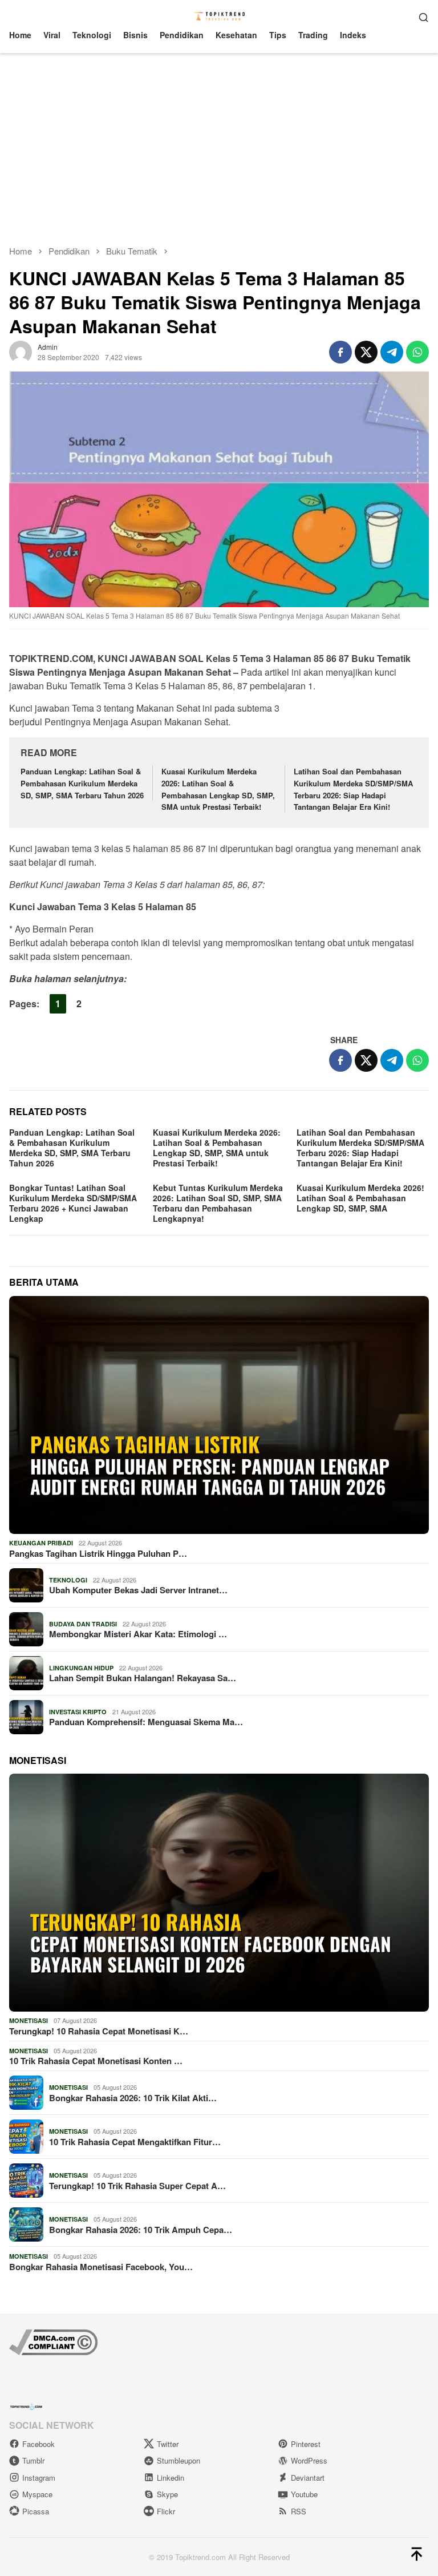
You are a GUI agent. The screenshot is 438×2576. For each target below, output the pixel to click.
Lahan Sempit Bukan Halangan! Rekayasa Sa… (143, 1678)
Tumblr (33, 2460)
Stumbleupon (179, 2460)
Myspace (37, 2494)
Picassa (36, 2511)
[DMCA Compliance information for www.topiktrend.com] (53, 2341)
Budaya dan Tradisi (83, 1624)
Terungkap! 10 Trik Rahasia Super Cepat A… (137, 2186)
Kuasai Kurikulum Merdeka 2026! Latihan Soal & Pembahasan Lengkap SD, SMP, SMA (360, 1198)
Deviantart (308, 2478)
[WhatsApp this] (417, 352)
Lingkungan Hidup (81, 1668)
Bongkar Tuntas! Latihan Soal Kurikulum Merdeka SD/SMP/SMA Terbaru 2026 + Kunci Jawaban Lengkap (73, 1203)
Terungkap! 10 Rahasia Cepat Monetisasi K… (99, 2031)
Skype (167, 2494)
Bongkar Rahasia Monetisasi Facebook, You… (101, 2267)
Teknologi (68, 1580)
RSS (299, 2511)
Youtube (304, 2494)
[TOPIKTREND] (219, 15)
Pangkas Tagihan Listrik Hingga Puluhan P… (98, 1553)
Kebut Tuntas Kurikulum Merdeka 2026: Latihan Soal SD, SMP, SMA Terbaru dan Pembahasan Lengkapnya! (218, 1203)
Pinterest (306, 2444)
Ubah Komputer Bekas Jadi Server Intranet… (138, 1590)
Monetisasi (29, 2020)
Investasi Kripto (78, 1712)
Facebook (38, 2444)
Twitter (168, 2444)
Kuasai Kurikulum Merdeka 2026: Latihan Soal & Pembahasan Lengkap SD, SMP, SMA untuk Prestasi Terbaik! (218, 789)
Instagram (39, 2478)
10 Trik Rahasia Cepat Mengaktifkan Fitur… (135, 2142)
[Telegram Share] (392, 352)
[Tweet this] (366, 352)
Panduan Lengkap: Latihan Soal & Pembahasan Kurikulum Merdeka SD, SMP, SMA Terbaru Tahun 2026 (82, 783)
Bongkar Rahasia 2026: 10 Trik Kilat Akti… (133, 2098)
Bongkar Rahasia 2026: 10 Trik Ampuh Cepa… (141, 2230)
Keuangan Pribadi (41, 1543)
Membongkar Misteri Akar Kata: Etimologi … (138, 1634)
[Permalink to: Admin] (21, 351)
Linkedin (171, 2478)
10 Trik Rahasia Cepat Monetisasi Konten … (96, 2061)
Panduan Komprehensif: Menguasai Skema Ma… (146, 1722)
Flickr (166, 2511)
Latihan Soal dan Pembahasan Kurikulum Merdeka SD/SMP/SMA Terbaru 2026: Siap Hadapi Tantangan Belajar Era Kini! (353, 789)
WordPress (309, 2460)
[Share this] (340, 352)
